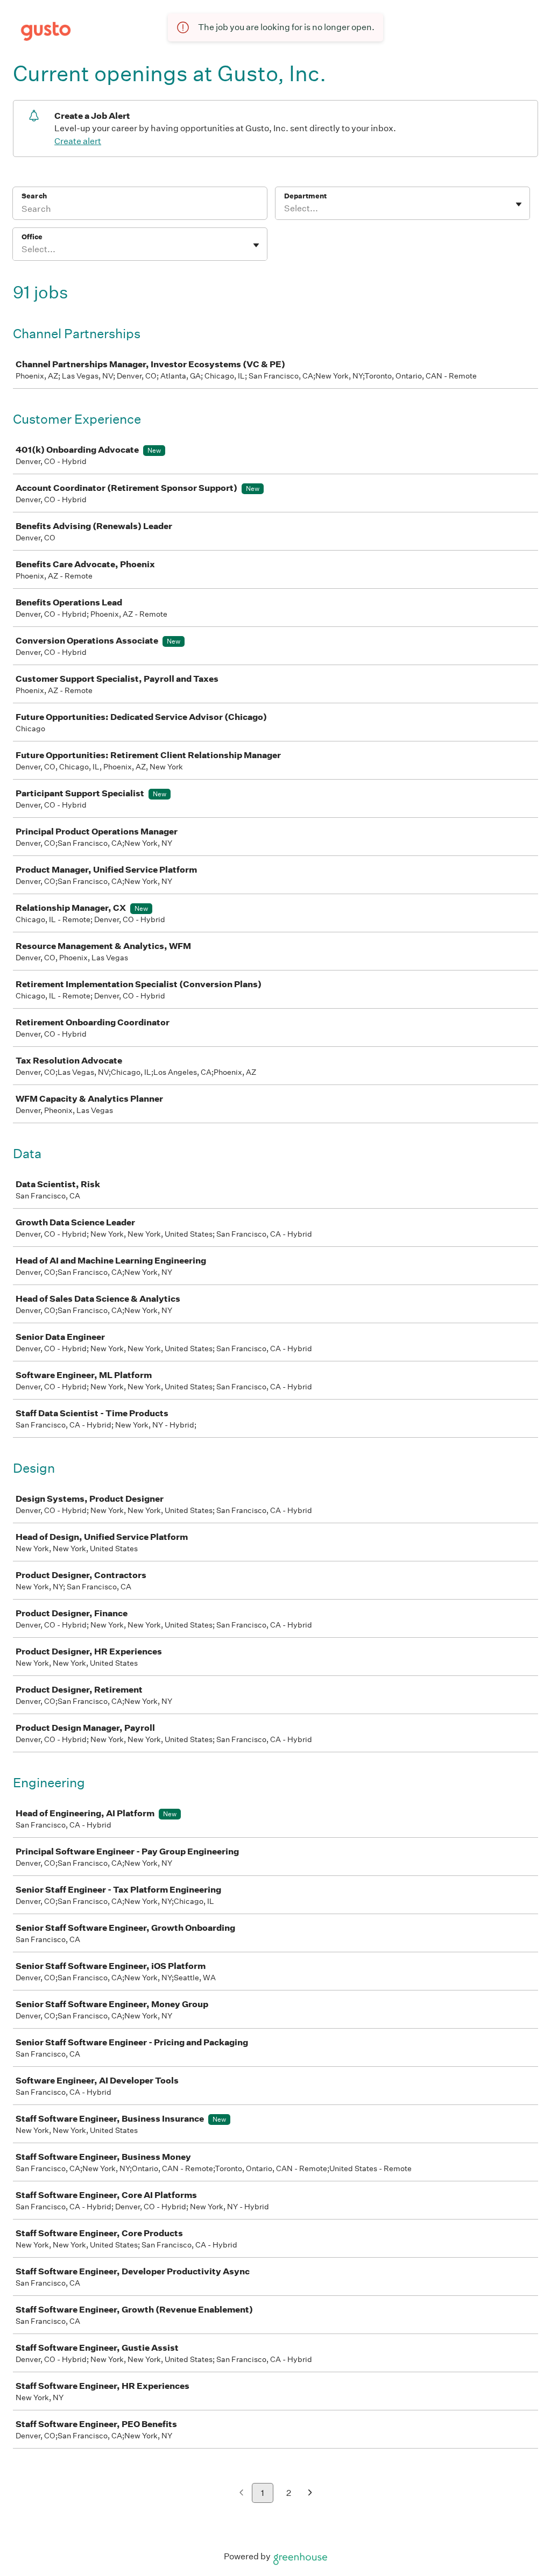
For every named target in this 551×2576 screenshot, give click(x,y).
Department (305, 196)
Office (32, 237)
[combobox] (285, 209)
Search (34, 196)
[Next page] (310, 2493)
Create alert (78, 141)
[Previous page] (241, 2493)
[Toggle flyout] (519, 204)
